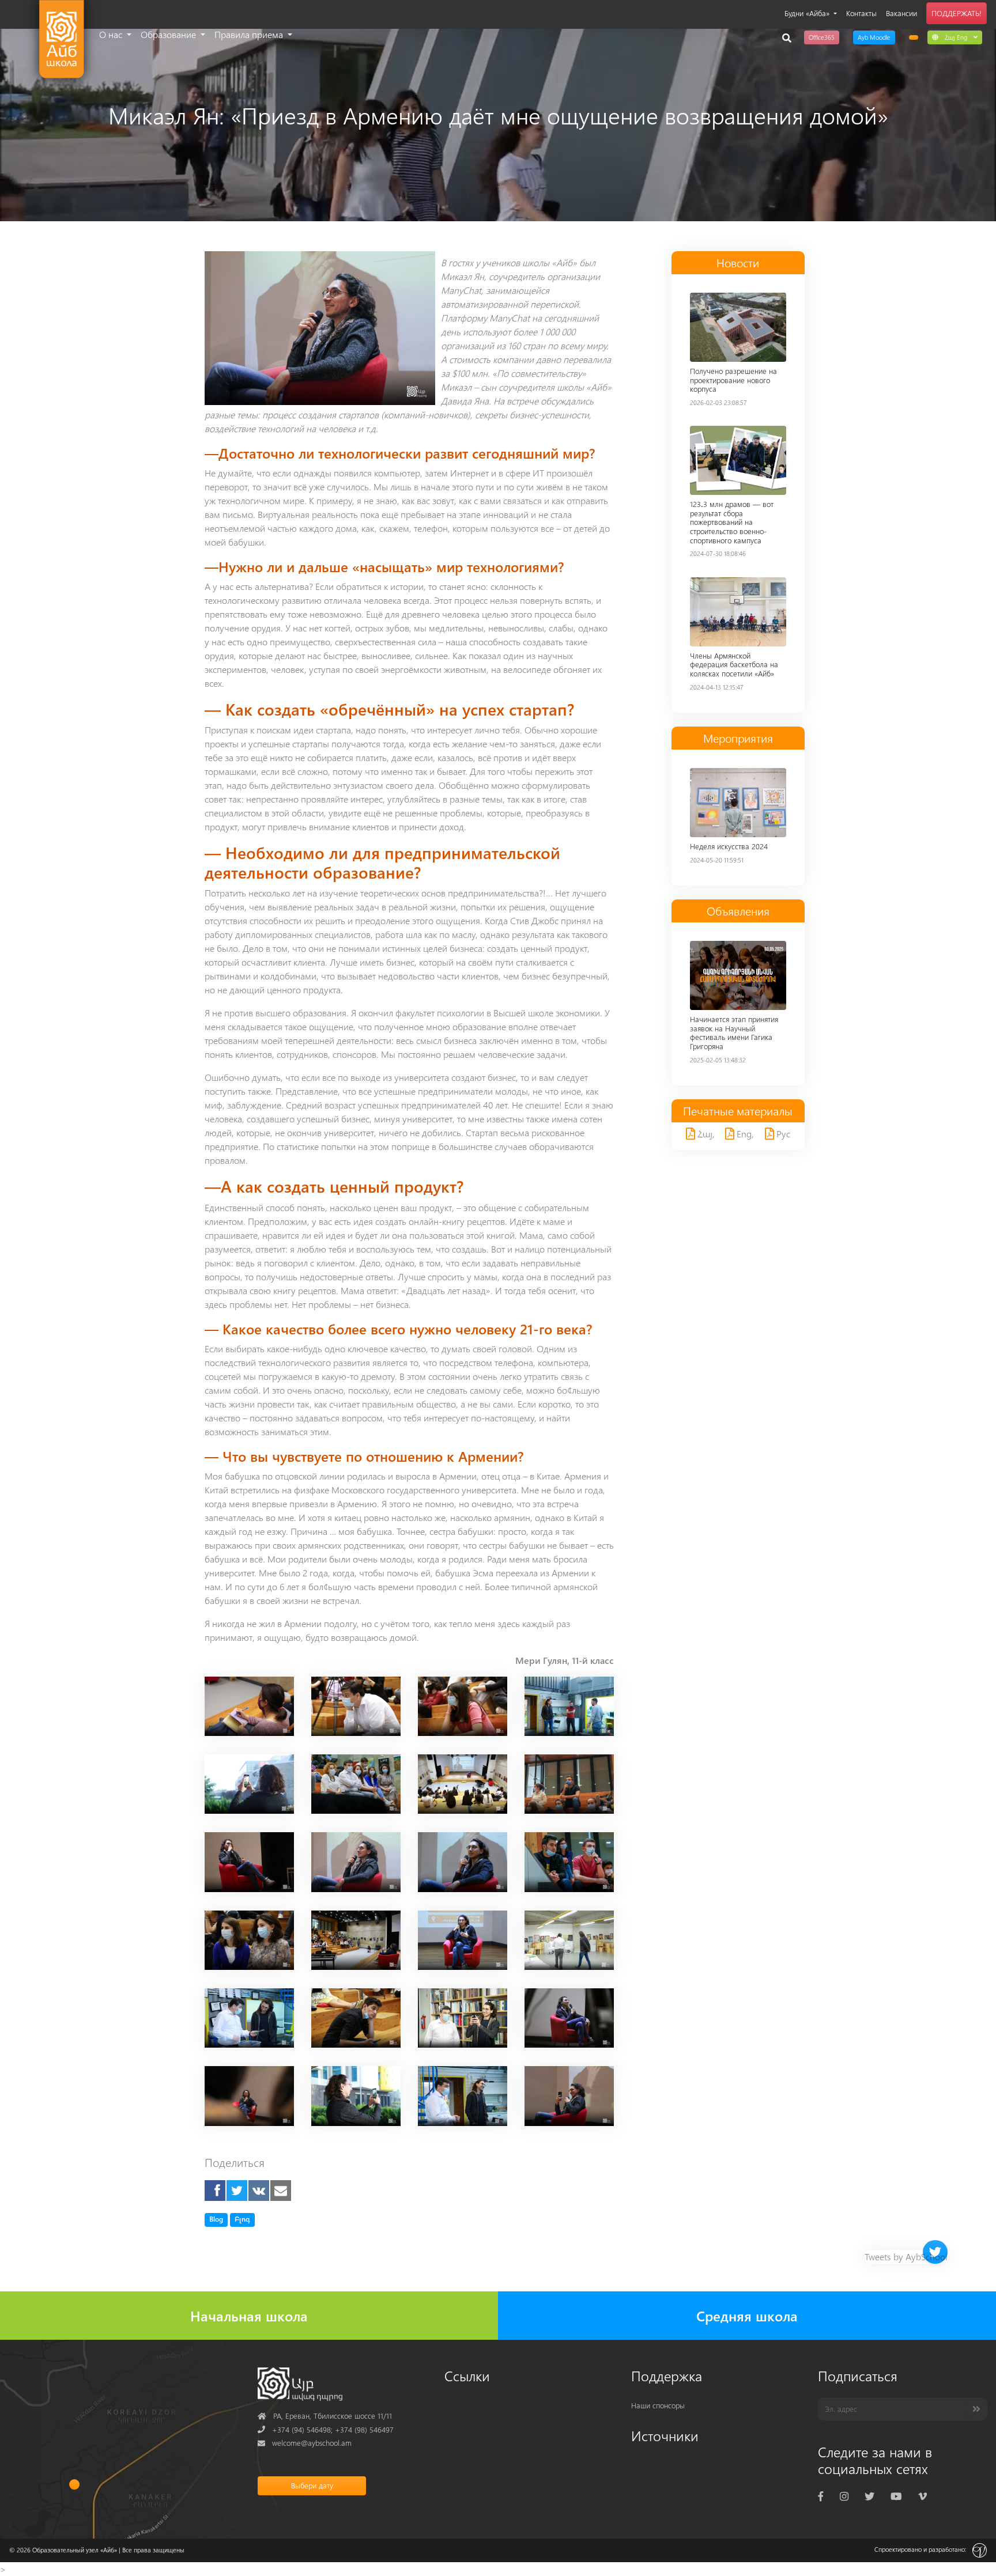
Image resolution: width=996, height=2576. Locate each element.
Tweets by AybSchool (906, 2257)
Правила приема (250, 34)
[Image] (249, 1705)
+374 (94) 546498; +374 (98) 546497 (326, 2429)
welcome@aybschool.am (305, 2443)
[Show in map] (75, 2484)
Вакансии (901, 13)
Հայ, (705, 1134)
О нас (112, 34)
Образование (169, 34)
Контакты (861, 13)
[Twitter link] (869, 2496)
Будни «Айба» (808, 13)
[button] (955, 37)
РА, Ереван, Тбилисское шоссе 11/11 (325, 2416)
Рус (782, 1134)
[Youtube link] (896, 2496)
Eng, (744, 1134)
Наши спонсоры (658, 2405)
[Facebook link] (821, 2496)
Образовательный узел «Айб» (75, 2550)
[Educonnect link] (914, 37)
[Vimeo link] (923, 2496)
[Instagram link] (844, 2496)
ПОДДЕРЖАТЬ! (957, 13)
